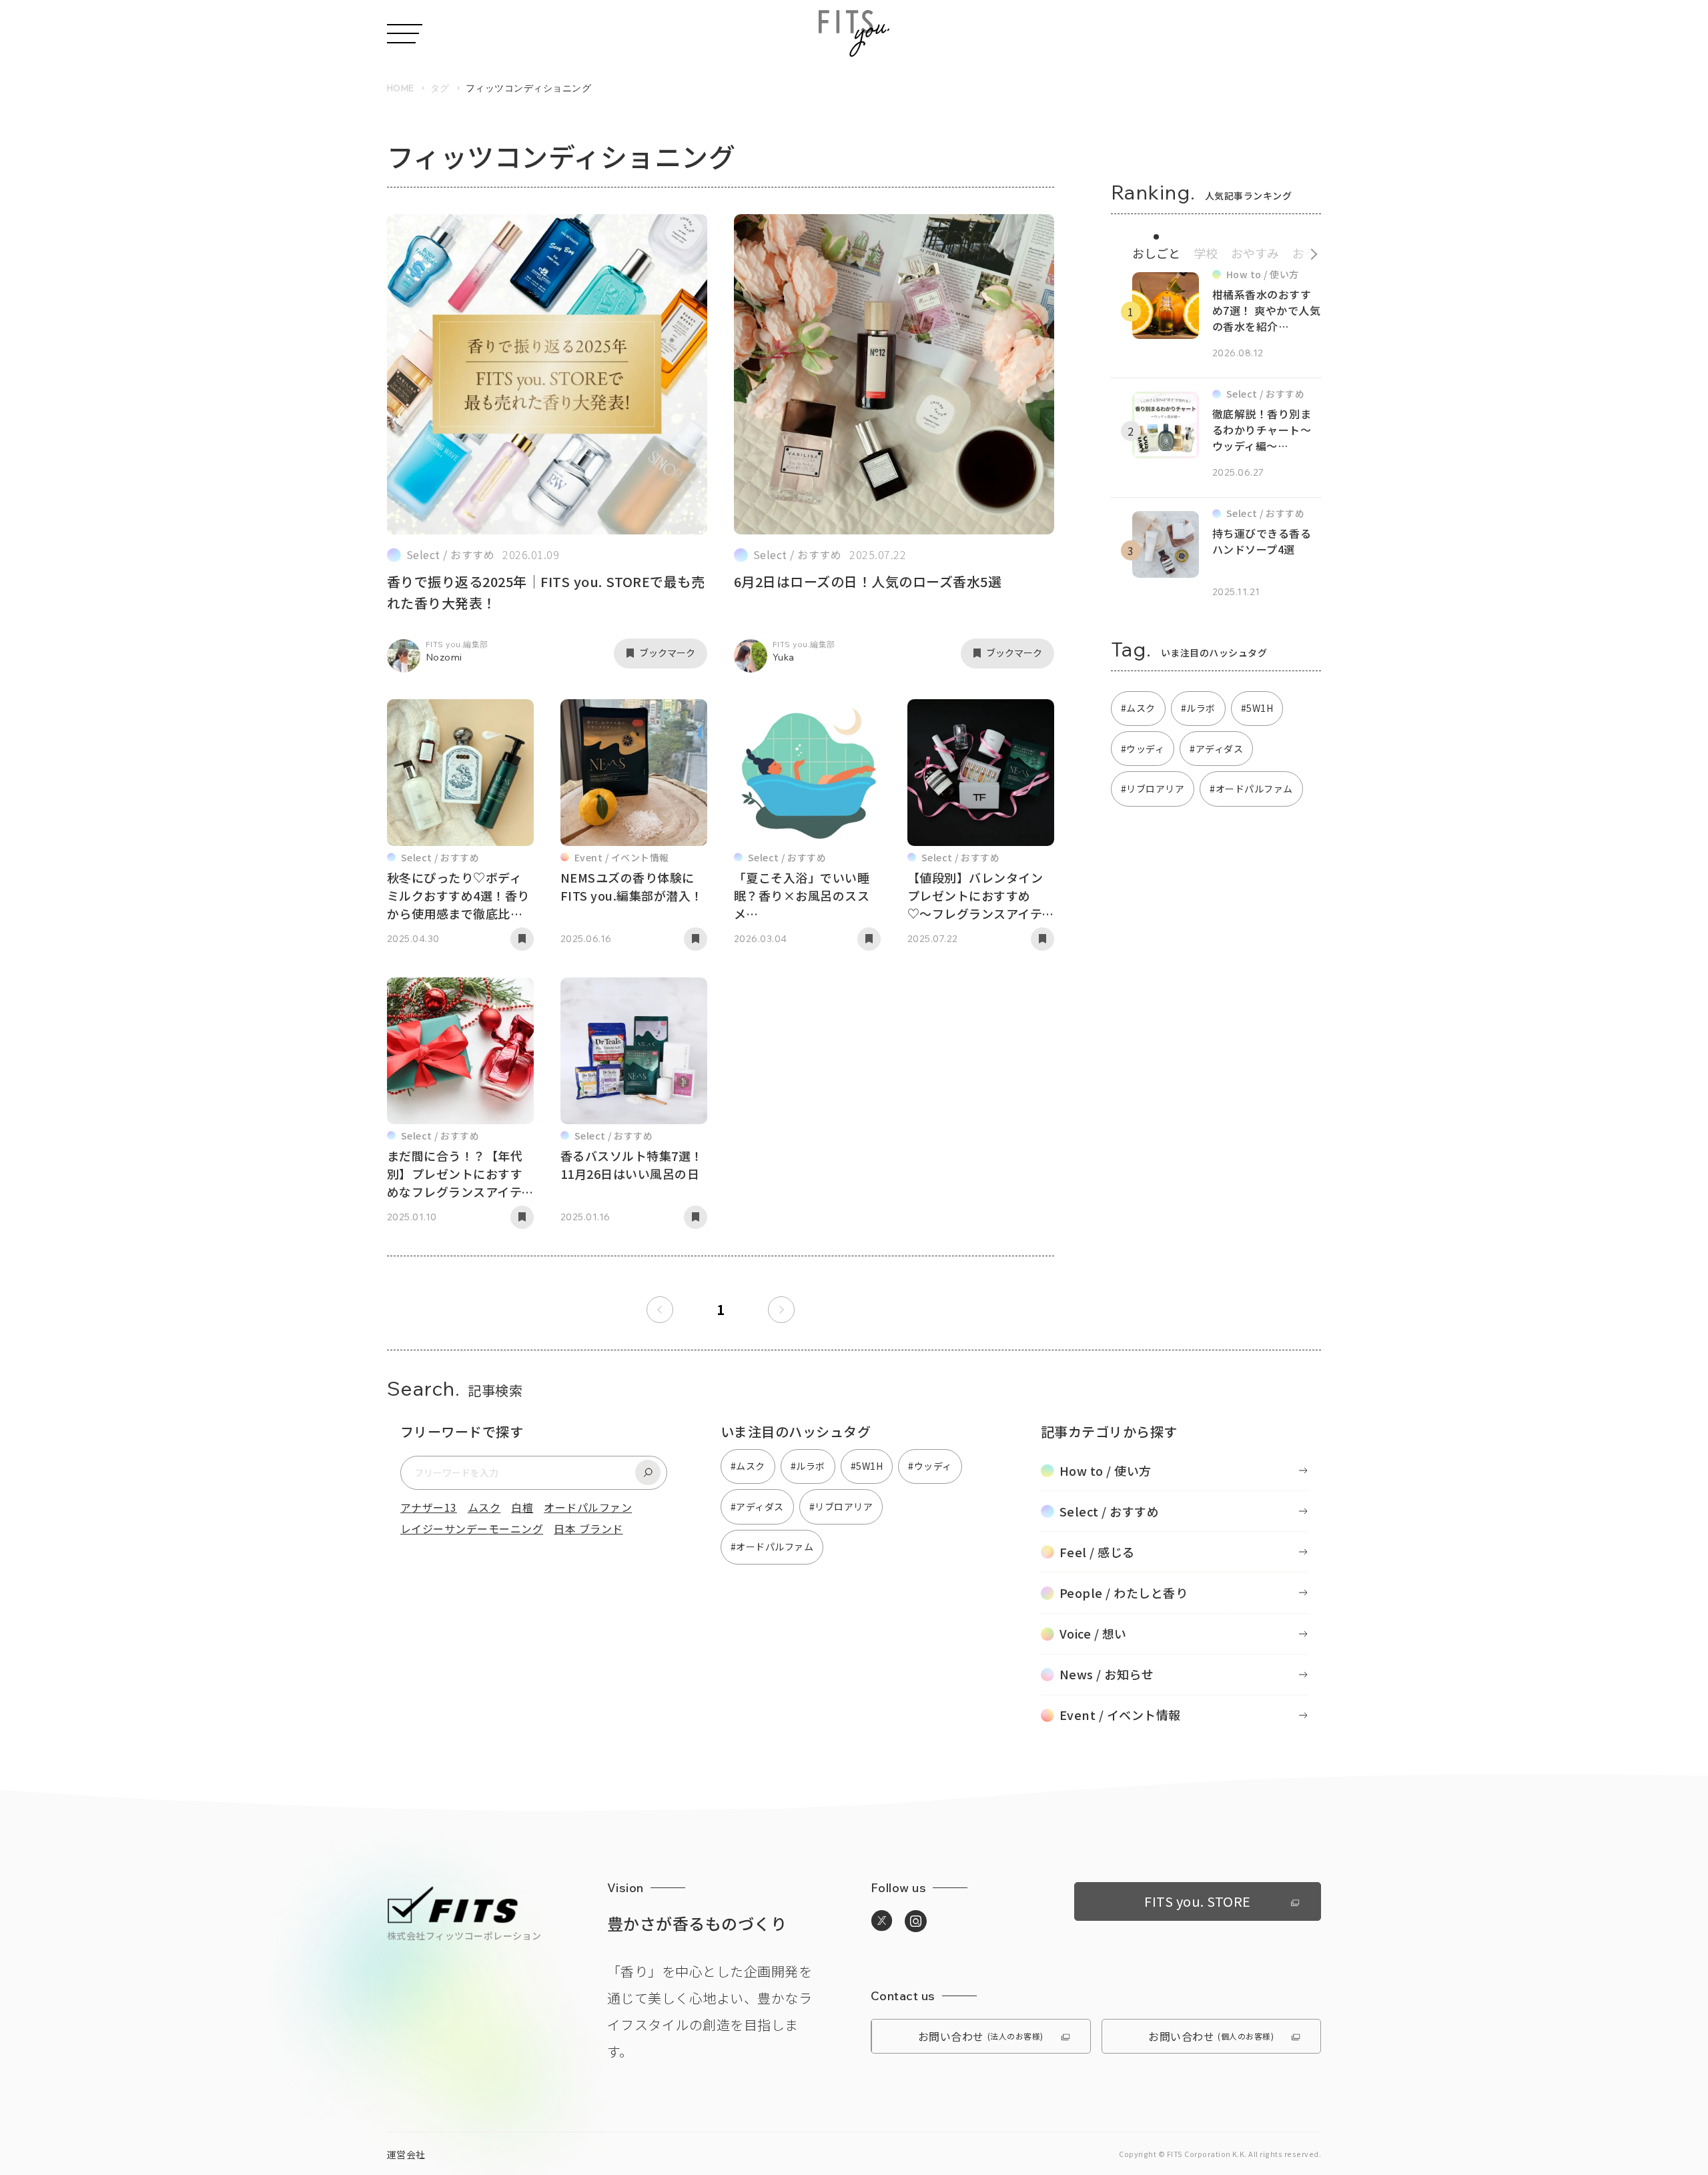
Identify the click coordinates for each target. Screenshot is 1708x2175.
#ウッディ (1143, 749)
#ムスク (1138, 708)
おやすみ (1255, 253)
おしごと (1156, 253)
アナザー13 (429, 1507)
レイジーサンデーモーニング (472, 1529)
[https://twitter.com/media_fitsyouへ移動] (882, 1921)
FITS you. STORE (1197, 1901)
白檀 (522, 1507)
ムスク (484, 1507)
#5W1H (1257, 708)
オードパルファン (588, 1507)
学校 (1206, 253)
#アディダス (1216, 749)
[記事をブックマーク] (522, 939)
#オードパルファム (1251, 789)
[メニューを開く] (405, 34)
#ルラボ (1198, 708)
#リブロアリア (1153, 789)
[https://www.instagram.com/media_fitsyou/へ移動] (916, 1921)
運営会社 (406, 2154)
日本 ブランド (588, 1529)
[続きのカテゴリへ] (1309, 251)
